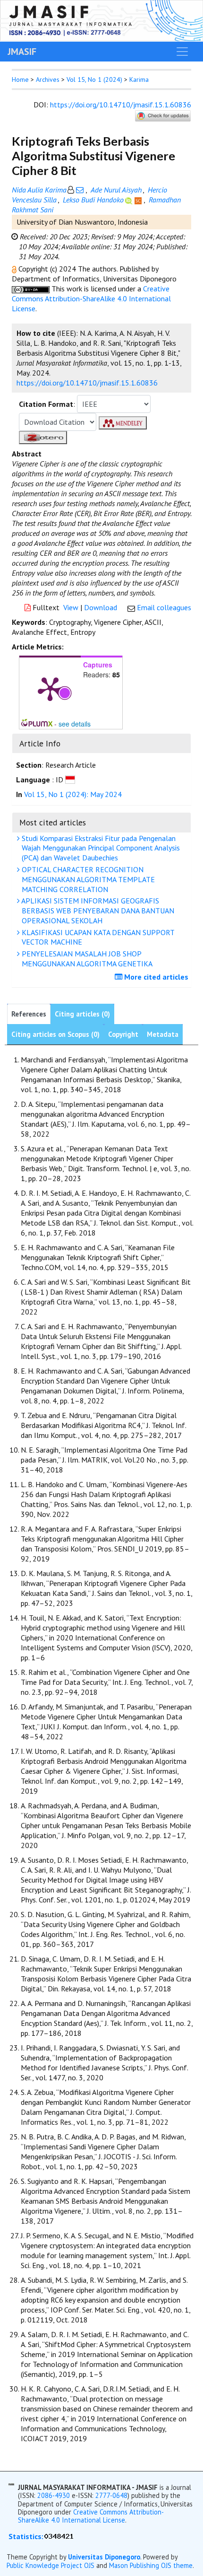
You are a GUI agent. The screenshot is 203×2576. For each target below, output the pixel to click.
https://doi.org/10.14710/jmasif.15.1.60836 (121, 105)
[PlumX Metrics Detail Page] (50, 688)
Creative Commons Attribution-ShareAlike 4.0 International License (91, 298)
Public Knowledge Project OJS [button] (51, 2565)
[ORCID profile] (130, 200)
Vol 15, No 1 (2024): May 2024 (73, 794)
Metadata (163, 1034)
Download (101, 607)
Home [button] (20, 79)
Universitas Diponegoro (104, 2557)
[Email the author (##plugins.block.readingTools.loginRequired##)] (80, 190)
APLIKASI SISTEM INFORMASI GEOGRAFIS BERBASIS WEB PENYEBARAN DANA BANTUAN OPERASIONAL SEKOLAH (97, 911)
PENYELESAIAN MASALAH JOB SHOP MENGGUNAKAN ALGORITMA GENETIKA (86, 959)
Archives (48, 79)
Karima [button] (139, 79)
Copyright (123, 1034)
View (71, 607)
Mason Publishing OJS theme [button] (151, 2565)
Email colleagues (164, 607)
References (29, 1014)
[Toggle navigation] (182, 52)
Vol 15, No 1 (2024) (94, 79)
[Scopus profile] (139, 200)
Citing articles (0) (82, 1014)
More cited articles (155, 977)
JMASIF (22, 52)
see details (75, 724)
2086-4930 (54, 2495)
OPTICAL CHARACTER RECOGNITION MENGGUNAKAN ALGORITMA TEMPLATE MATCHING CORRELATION (87, 879)
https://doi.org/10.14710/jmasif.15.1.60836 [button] (87, 383)
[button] (15, 269)
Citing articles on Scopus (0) (55, 1034)
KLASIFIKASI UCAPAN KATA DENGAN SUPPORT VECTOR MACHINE (97, 937)
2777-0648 (111, 2495)
